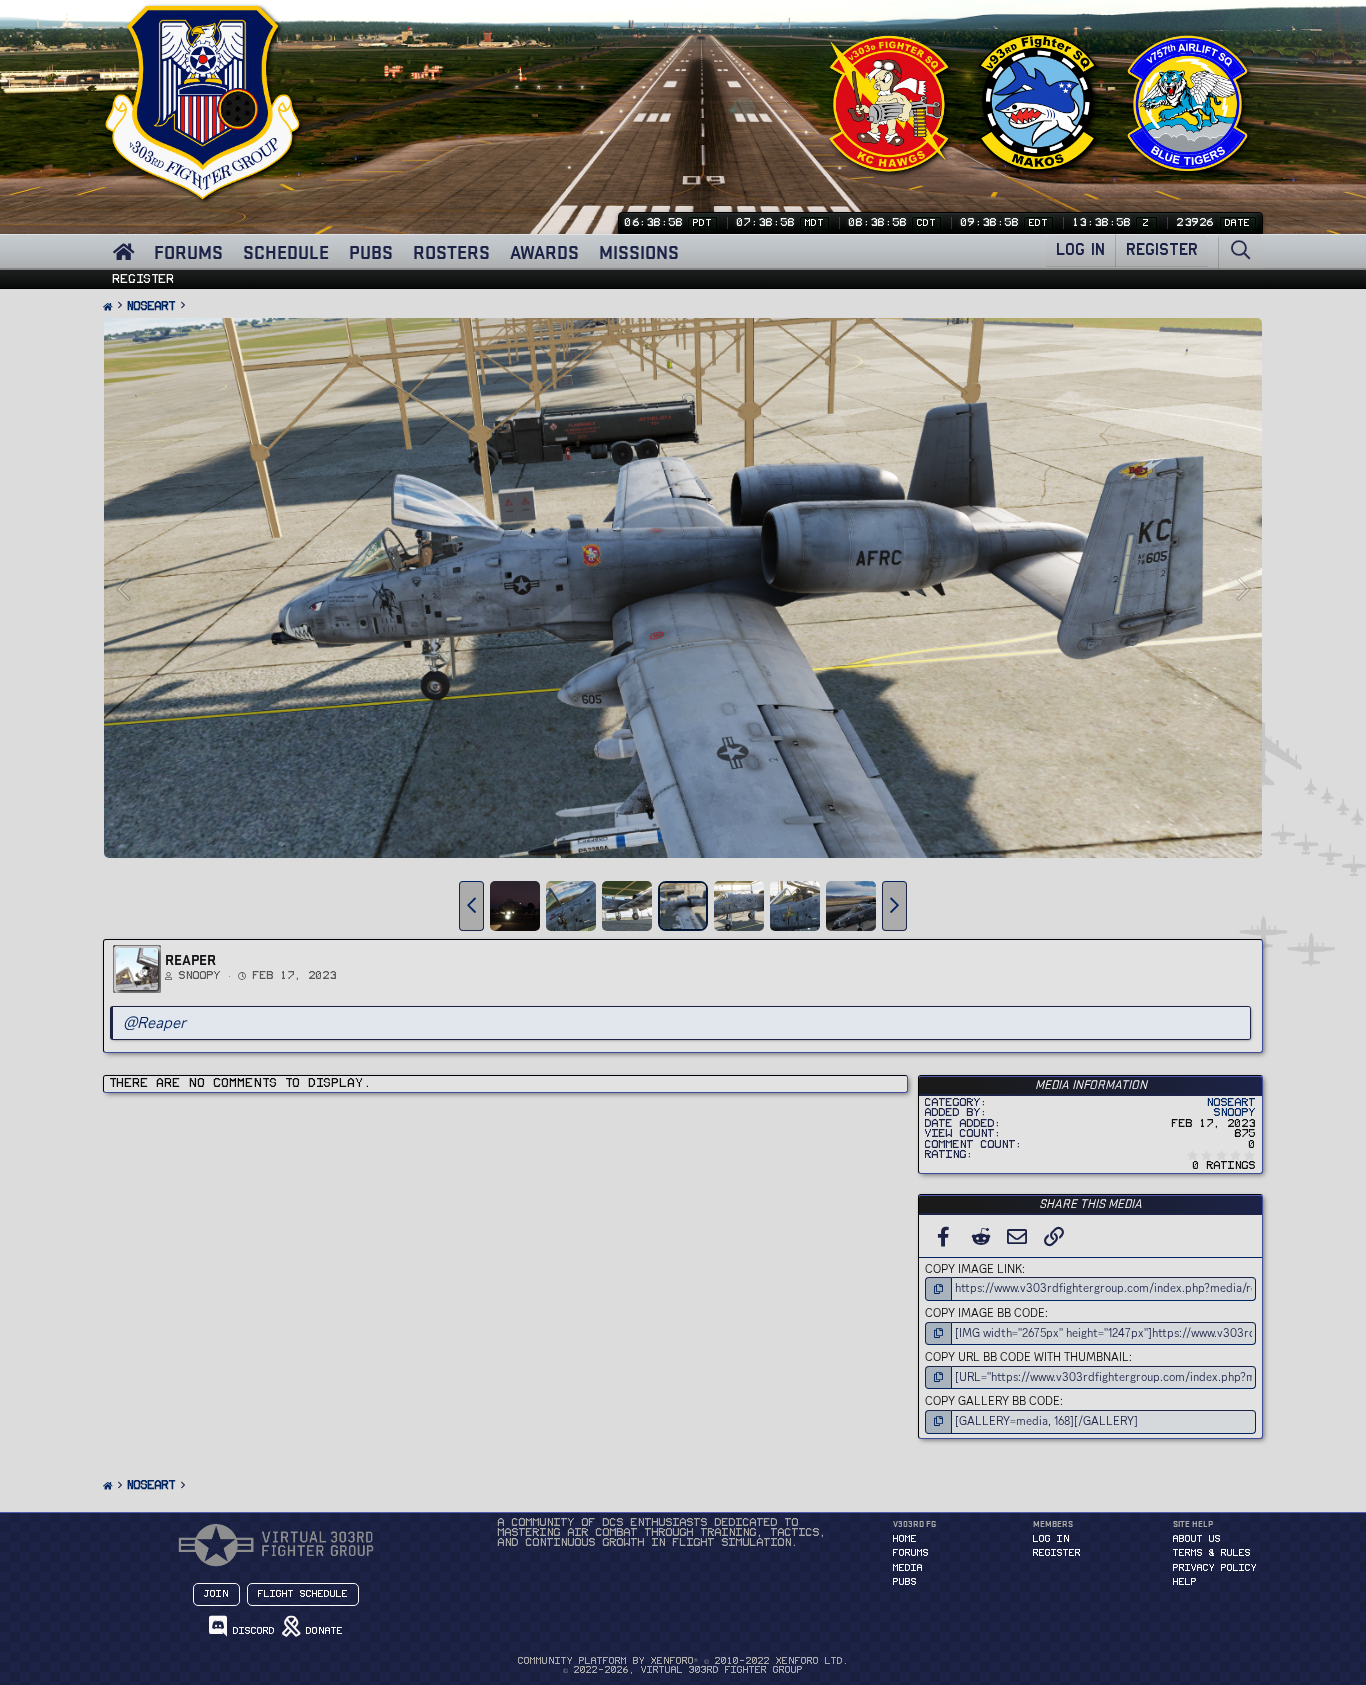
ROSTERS (451, 252)
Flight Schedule (303, 1594)
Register (144, 279)
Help (1185, 1582)
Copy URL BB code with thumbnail (1027, 1357)
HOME (905, 1539)
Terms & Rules (1212, 1553)
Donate (321, 1631)
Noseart (1231, 1102)
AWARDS (544, 252)
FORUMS (188, 252)
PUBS (371, 252)
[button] (471, 906)
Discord (251, 1631)
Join (216, 1594)
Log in (1051, 1539)
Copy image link (973, 1269)
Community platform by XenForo (683, 1661)
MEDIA (908, 1568)
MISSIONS (639, 252)
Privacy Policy (1215, 1568)
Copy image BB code (985, 1313)
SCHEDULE (286, 252)
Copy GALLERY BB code (992, 1401)
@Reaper (154, 1022)
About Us (1197, 1539)
